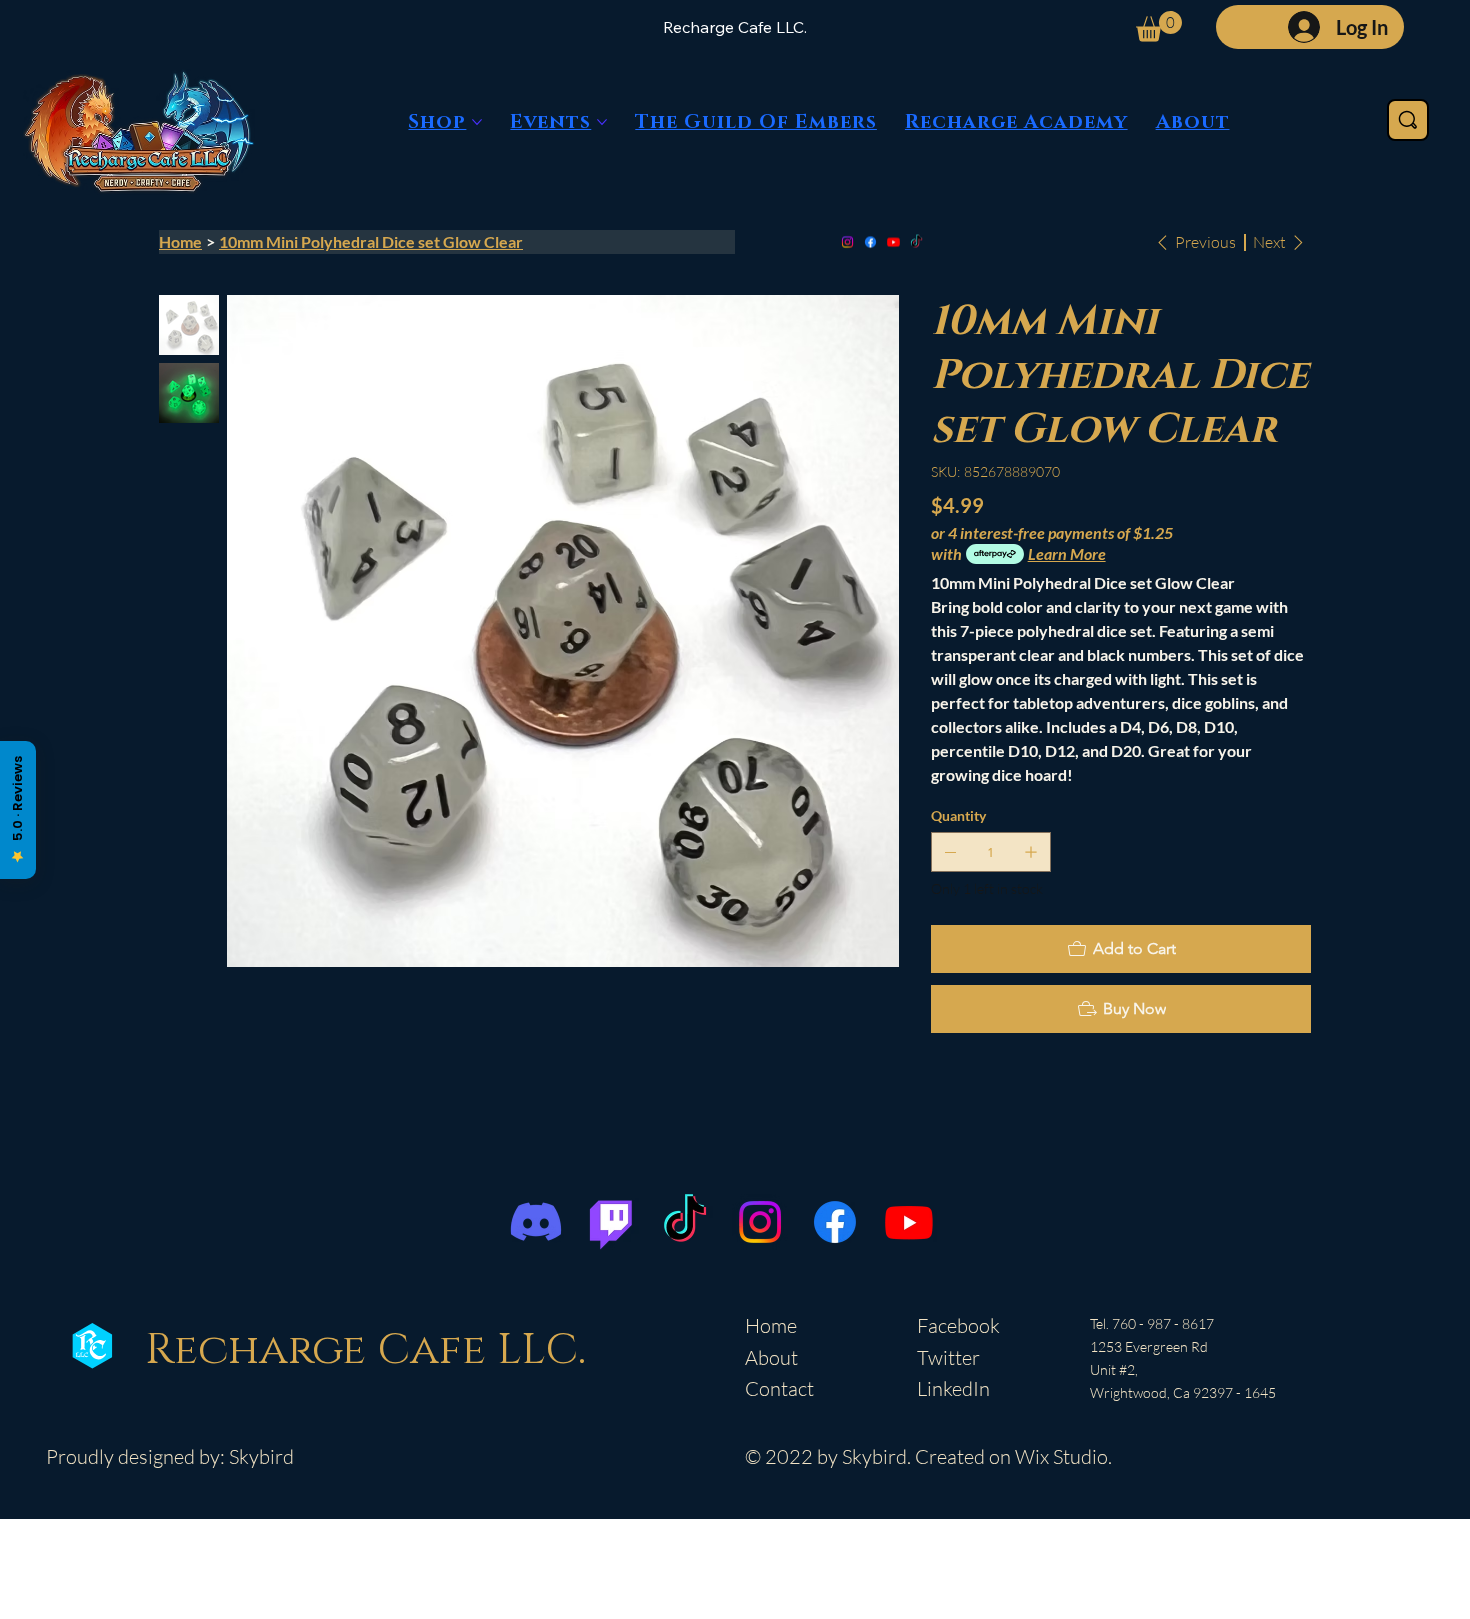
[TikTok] (916, 241)
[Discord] (536, 1222)
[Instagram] (847, 241)
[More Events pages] (602, 122)
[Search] (1408, 120)
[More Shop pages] (477, 122)
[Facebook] (870, 241)
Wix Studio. (1063, 1456)
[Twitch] (611, 1222)
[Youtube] (893, 241)
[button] (1159, 26)
